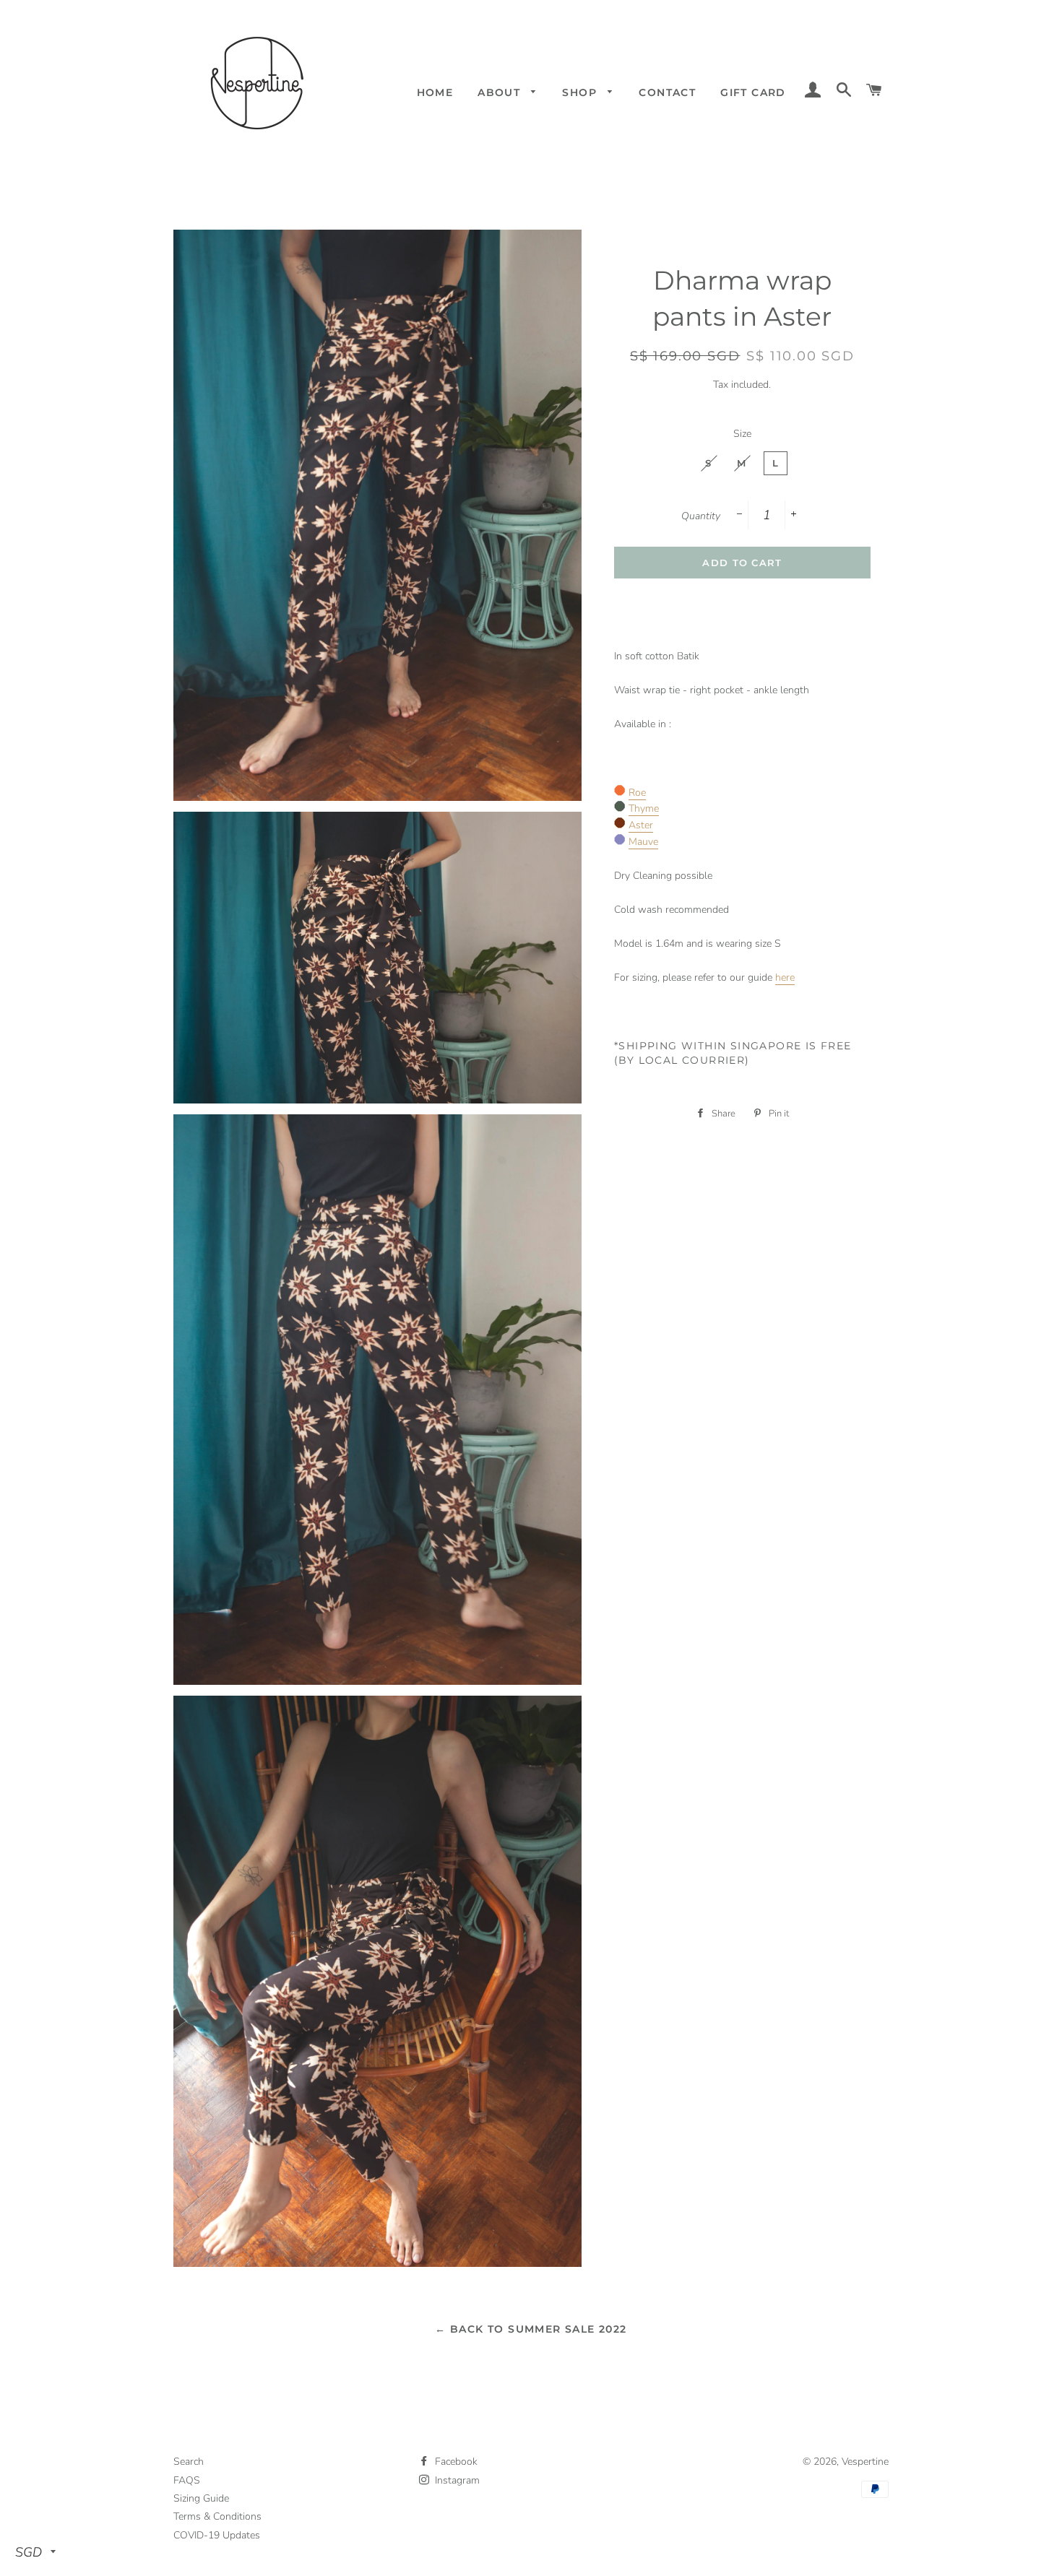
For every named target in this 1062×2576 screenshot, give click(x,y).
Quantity (701, 516)
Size (742, 434)
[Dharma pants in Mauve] (620, 842)
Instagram (456, 2480)
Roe (637, 793)
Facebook (455, 2462)
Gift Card (753, 92)
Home (435, 92)
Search (189, 2462)
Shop (581, 92)
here (785, 977)
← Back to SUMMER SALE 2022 (531, 2329)
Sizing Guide (201, 2498)
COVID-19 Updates (217, 2535)
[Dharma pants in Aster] (620, 825)
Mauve (643, 842)
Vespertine (865, 2462)
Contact (667, 92)
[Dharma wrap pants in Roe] (620, 793)
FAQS (187, 2480)
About (501, 92)
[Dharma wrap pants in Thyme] (620, 808)
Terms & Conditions (217, 2516)
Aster (641, 825)
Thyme (644, 808)
